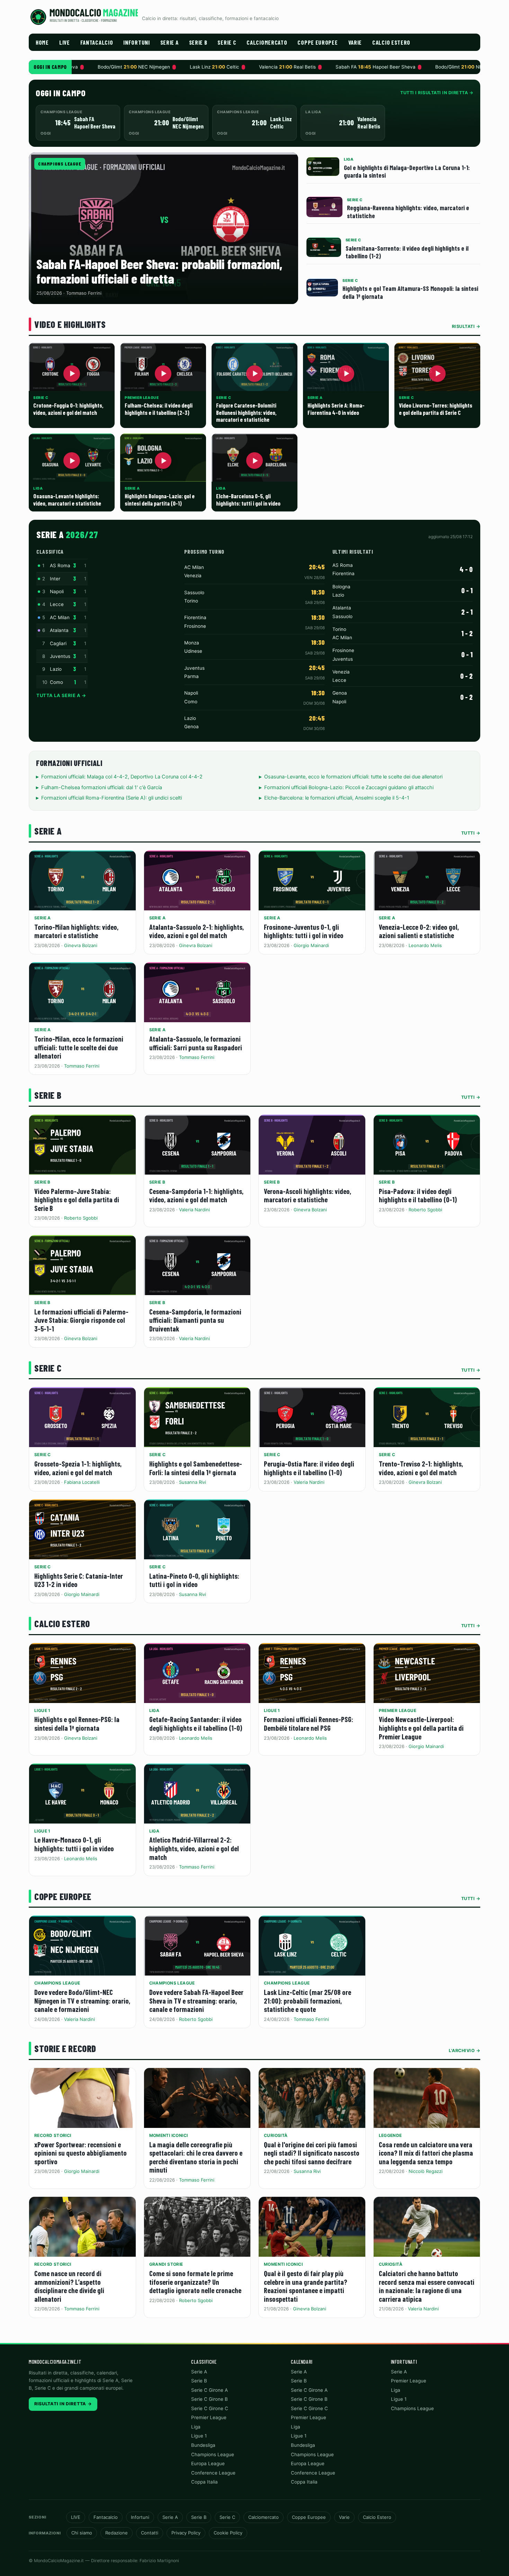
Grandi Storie (166, 2264)
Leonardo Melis (425, 945)
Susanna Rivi (193, 1482)
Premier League (398, 1710)
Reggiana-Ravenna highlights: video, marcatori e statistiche (408, 212)
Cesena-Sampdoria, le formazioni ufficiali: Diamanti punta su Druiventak (195, 1320)
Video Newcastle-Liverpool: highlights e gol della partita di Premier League (421, 1728)
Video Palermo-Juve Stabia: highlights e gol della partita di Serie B (77, 1200)
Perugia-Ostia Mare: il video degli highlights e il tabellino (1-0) (309, 1468)
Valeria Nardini (194, 1210)
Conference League (213, 2473)
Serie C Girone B (209, 2399)
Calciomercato (267, 42)
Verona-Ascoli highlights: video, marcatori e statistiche (307, 1195)
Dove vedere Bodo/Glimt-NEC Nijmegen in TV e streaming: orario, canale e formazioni (82, 2000)
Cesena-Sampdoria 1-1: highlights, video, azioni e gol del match (196, 1195)
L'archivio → (465, 2051)
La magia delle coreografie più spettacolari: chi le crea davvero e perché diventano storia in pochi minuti (196, 2157)
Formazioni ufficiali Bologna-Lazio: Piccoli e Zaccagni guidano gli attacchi (349, 787)
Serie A (169, 42)
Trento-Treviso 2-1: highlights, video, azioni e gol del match (421, 1468)
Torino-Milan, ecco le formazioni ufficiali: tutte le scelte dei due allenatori (79, 1047)
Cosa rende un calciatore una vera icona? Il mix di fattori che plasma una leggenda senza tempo (426, 2153)
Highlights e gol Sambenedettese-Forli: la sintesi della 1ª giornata (196, 1468)
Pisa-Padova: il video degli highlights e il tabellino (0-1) (418, 1195)
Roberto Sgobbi (81, 1218)
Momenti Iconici (169, 2135)
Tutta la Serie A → (61, 695)
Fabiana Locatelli (82, 1482)
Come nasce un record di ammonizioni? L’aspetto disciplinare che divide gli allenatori (69, 2286)
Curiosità (276, 2135)
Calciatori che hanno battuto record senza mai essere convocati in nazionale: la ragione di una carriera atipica (427, 2286)
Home (42, 42)
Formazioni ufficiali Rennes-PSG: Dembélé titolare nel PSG (309, 1723)
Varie (355, 42)
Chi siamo (82, 2533)
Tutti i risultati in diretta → (437, 93)
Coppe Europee (318, 42)
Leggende (390, 2135)
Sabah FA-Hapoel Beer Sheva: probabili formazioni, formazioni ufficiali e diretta (159, 271)
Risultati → (466, 326)
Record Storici (53, 2135)
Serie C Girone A (209, 2390)
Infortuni (136, 42)
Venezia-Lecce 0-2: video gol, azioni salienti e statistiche (419, 931)
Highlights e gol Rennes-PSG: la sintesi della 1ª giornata (77, 1723)
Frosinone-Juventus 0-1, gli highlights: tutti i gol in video (304, 931)
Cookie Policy (228, 2533)
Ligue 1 (42, 1710)
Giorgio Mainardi (311, 945)
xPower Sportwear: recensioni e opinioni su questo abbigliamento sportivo (81, 2153)
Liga (154, 1710)
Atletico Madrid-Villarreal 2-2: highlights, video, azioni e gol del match (194, 1848)
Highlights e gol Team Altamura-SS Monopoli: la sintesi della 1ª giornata (410, 292)
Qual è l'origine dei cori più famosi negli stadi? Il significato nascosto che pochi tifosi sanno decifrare (312, 2153)
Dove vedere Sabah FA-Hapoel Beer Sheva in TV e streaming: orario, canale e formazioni (196, 2000)
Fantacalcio (97, 42)
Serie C (227, 42)
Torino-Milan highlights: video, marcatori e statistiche (76, 931)
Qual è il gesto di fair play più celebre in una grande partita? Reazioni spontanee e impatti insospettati (306, 2286)
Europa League (208, 2463)
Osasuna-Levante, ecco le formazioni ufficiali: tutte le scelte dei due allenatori (353, 777)
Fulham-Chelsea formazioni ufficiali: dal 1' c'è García (102, 787)
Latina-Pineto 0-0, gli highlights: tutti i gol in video (194, 1580)
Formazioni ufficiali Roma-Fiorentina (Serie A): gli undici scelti (111, 798)
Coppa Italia (204, 2482)
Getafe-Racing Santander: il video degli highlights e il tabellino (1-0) (196, 1723)
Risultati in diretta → (63, 2404)
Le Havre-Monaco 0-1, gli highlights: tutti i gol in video (74, 1844)
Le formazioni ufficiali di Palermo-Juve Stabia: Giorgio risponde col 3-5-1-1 (81, 1320)
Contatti (150, 2533)
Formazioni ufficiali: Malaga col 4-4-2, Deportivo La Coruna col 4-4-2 (122, 777)
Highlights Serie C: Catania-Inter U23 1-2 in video (79, 1580)
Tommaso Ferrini (82, 1066)
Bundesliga (203, 2445)
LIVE (65, 42)
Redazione (117, 2533)
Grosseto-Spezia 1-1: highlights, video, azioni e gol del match (78, 1468)
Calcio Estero (391, 42)
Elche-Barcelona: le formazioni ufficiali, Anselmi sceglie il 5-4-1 (337, 798)
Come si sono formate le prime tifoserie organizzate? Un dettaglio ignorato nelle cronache (195, 2282)
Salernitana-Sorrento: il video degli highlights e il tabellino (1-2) (407, 252)
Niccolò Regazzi (426, 2171)
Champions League (60, 164)
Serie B (198, 42)
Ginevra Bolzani (81, 945)
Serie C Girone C (210, 2408)
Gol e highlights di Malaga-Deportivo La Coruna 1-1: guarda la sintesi (407, 171)
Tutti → (471, 833)
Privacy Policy (186, 2533)
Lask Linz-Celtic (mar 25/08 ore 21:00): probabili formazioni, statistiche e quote (307, 2000)
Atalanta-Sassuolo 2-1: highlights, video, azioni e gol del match (197, 931)
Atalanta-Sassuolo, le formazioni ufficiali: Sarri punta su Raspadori (196, 1043)
